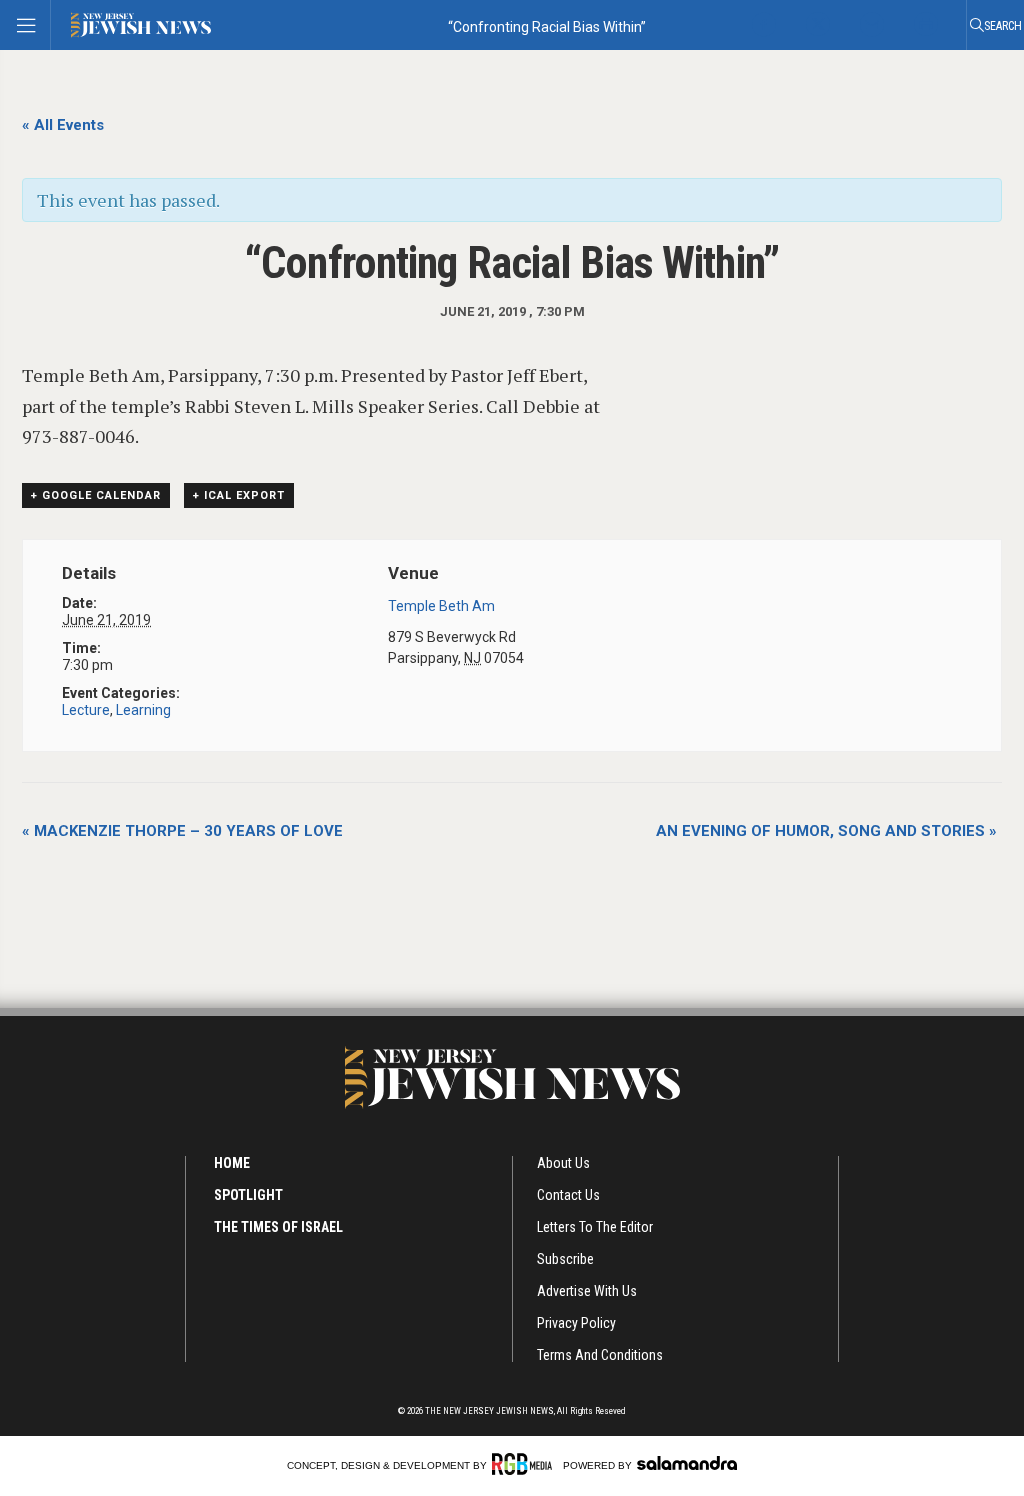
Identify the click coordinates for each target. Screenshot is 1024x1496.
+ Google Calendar (96, 495)
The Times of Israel (278, 1227)
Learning (143, 710)
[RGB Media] (525, 1464)
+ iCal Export (239, 495)
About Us (563, 1163)
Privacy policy (576, 1323)
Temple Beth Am (441, 606)
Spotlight (248, 1195)
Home (232, 1163)
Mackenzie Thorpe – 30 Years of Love (182, 831)
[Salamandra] (687, 1463)
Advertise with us (587, 1291)
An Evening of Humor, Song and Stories (826, 831)
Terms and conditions (600, 1355)
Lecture (86, 710)
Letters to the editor (595, 1227)
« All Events (63, 125)
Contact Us (568, 1195)
